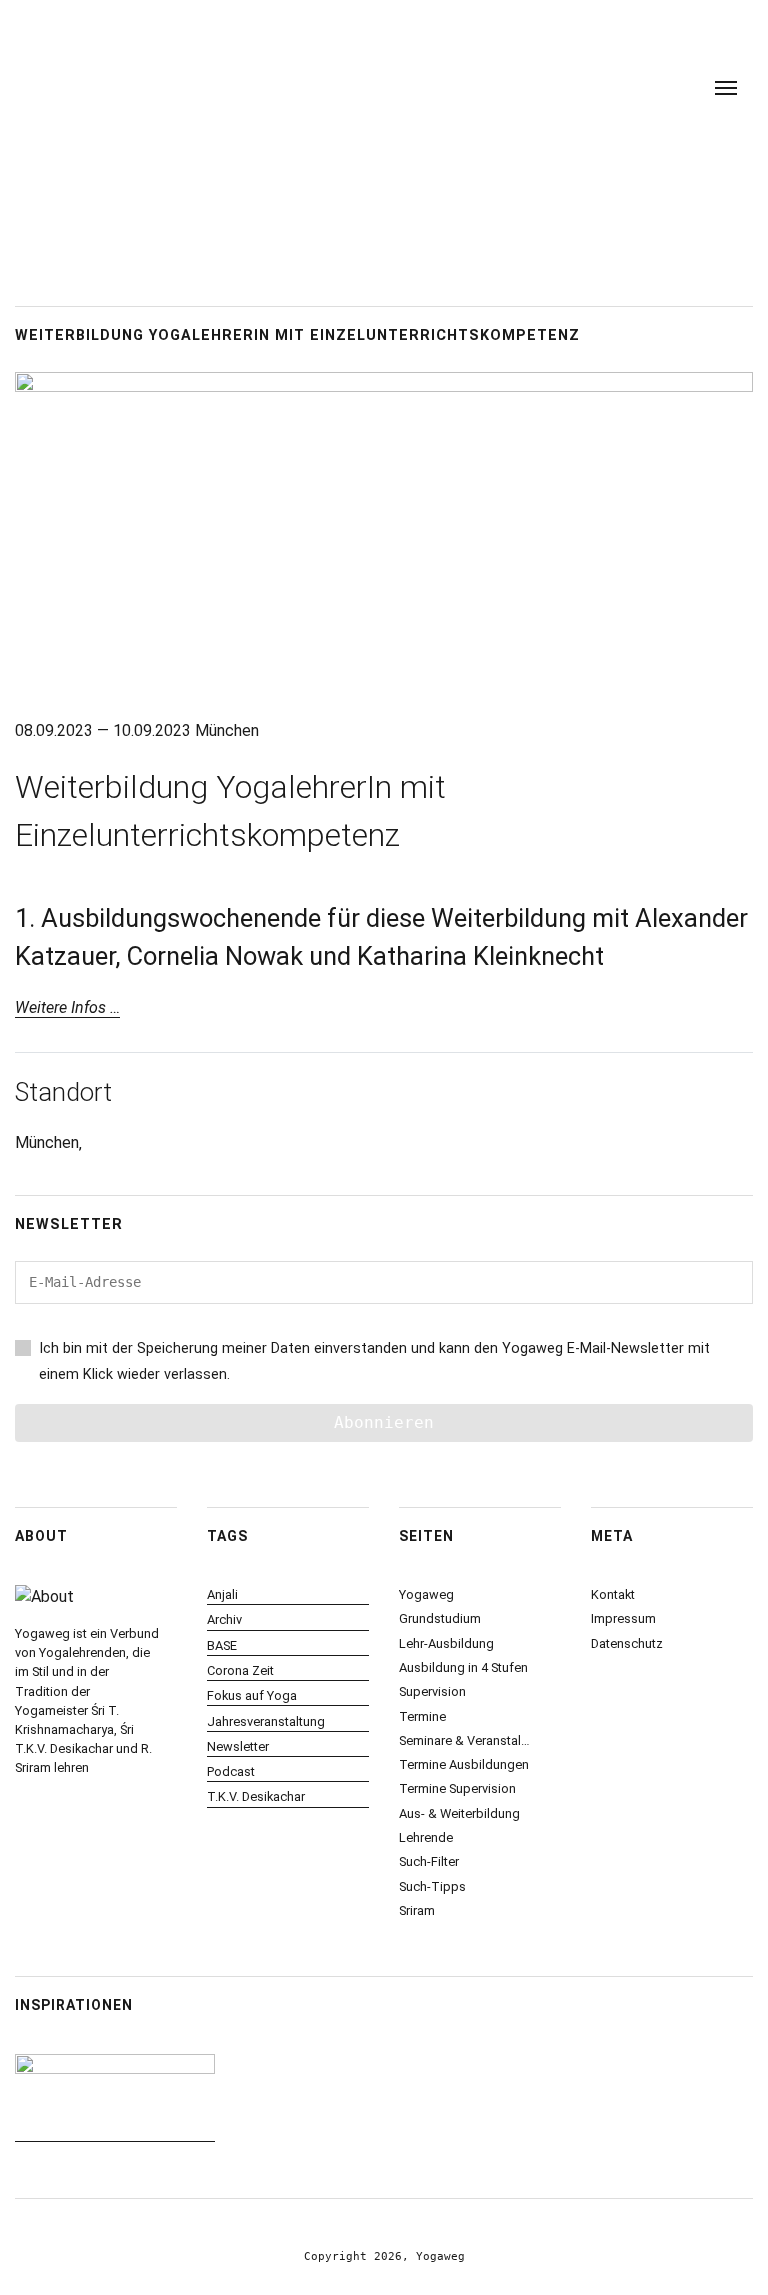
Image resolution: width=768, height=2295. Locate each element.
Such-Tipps (432, 1886)
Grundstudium (440, 1618)
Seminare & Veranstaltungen (464, 1740)
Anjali (222, 1594)
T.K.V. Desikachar (256, 1796)
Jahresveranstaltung (266, 1721)
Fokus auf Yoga (252, 1695)
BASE (222, 1645)
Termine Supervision (457, 1788)
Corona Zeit (240, 1670)
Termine (422, 1716)
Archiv (224, 1619)
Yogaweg (426, 1594)
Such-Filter (429, 1861)
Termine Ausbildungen (464, 1764)
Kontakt (613, 1594)
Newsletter (238, 1746)
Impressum (623, 1618)
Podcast (231, 1771)
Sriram (417, 1910)
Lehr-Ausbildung (446, 1643)
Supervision (432, 1691)
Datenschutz (627, 1643)
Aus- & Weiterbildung (459, 1813)
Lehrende (426, 1837)
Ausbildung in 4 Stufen (463, 1667)
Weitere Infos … (67, 1007)
